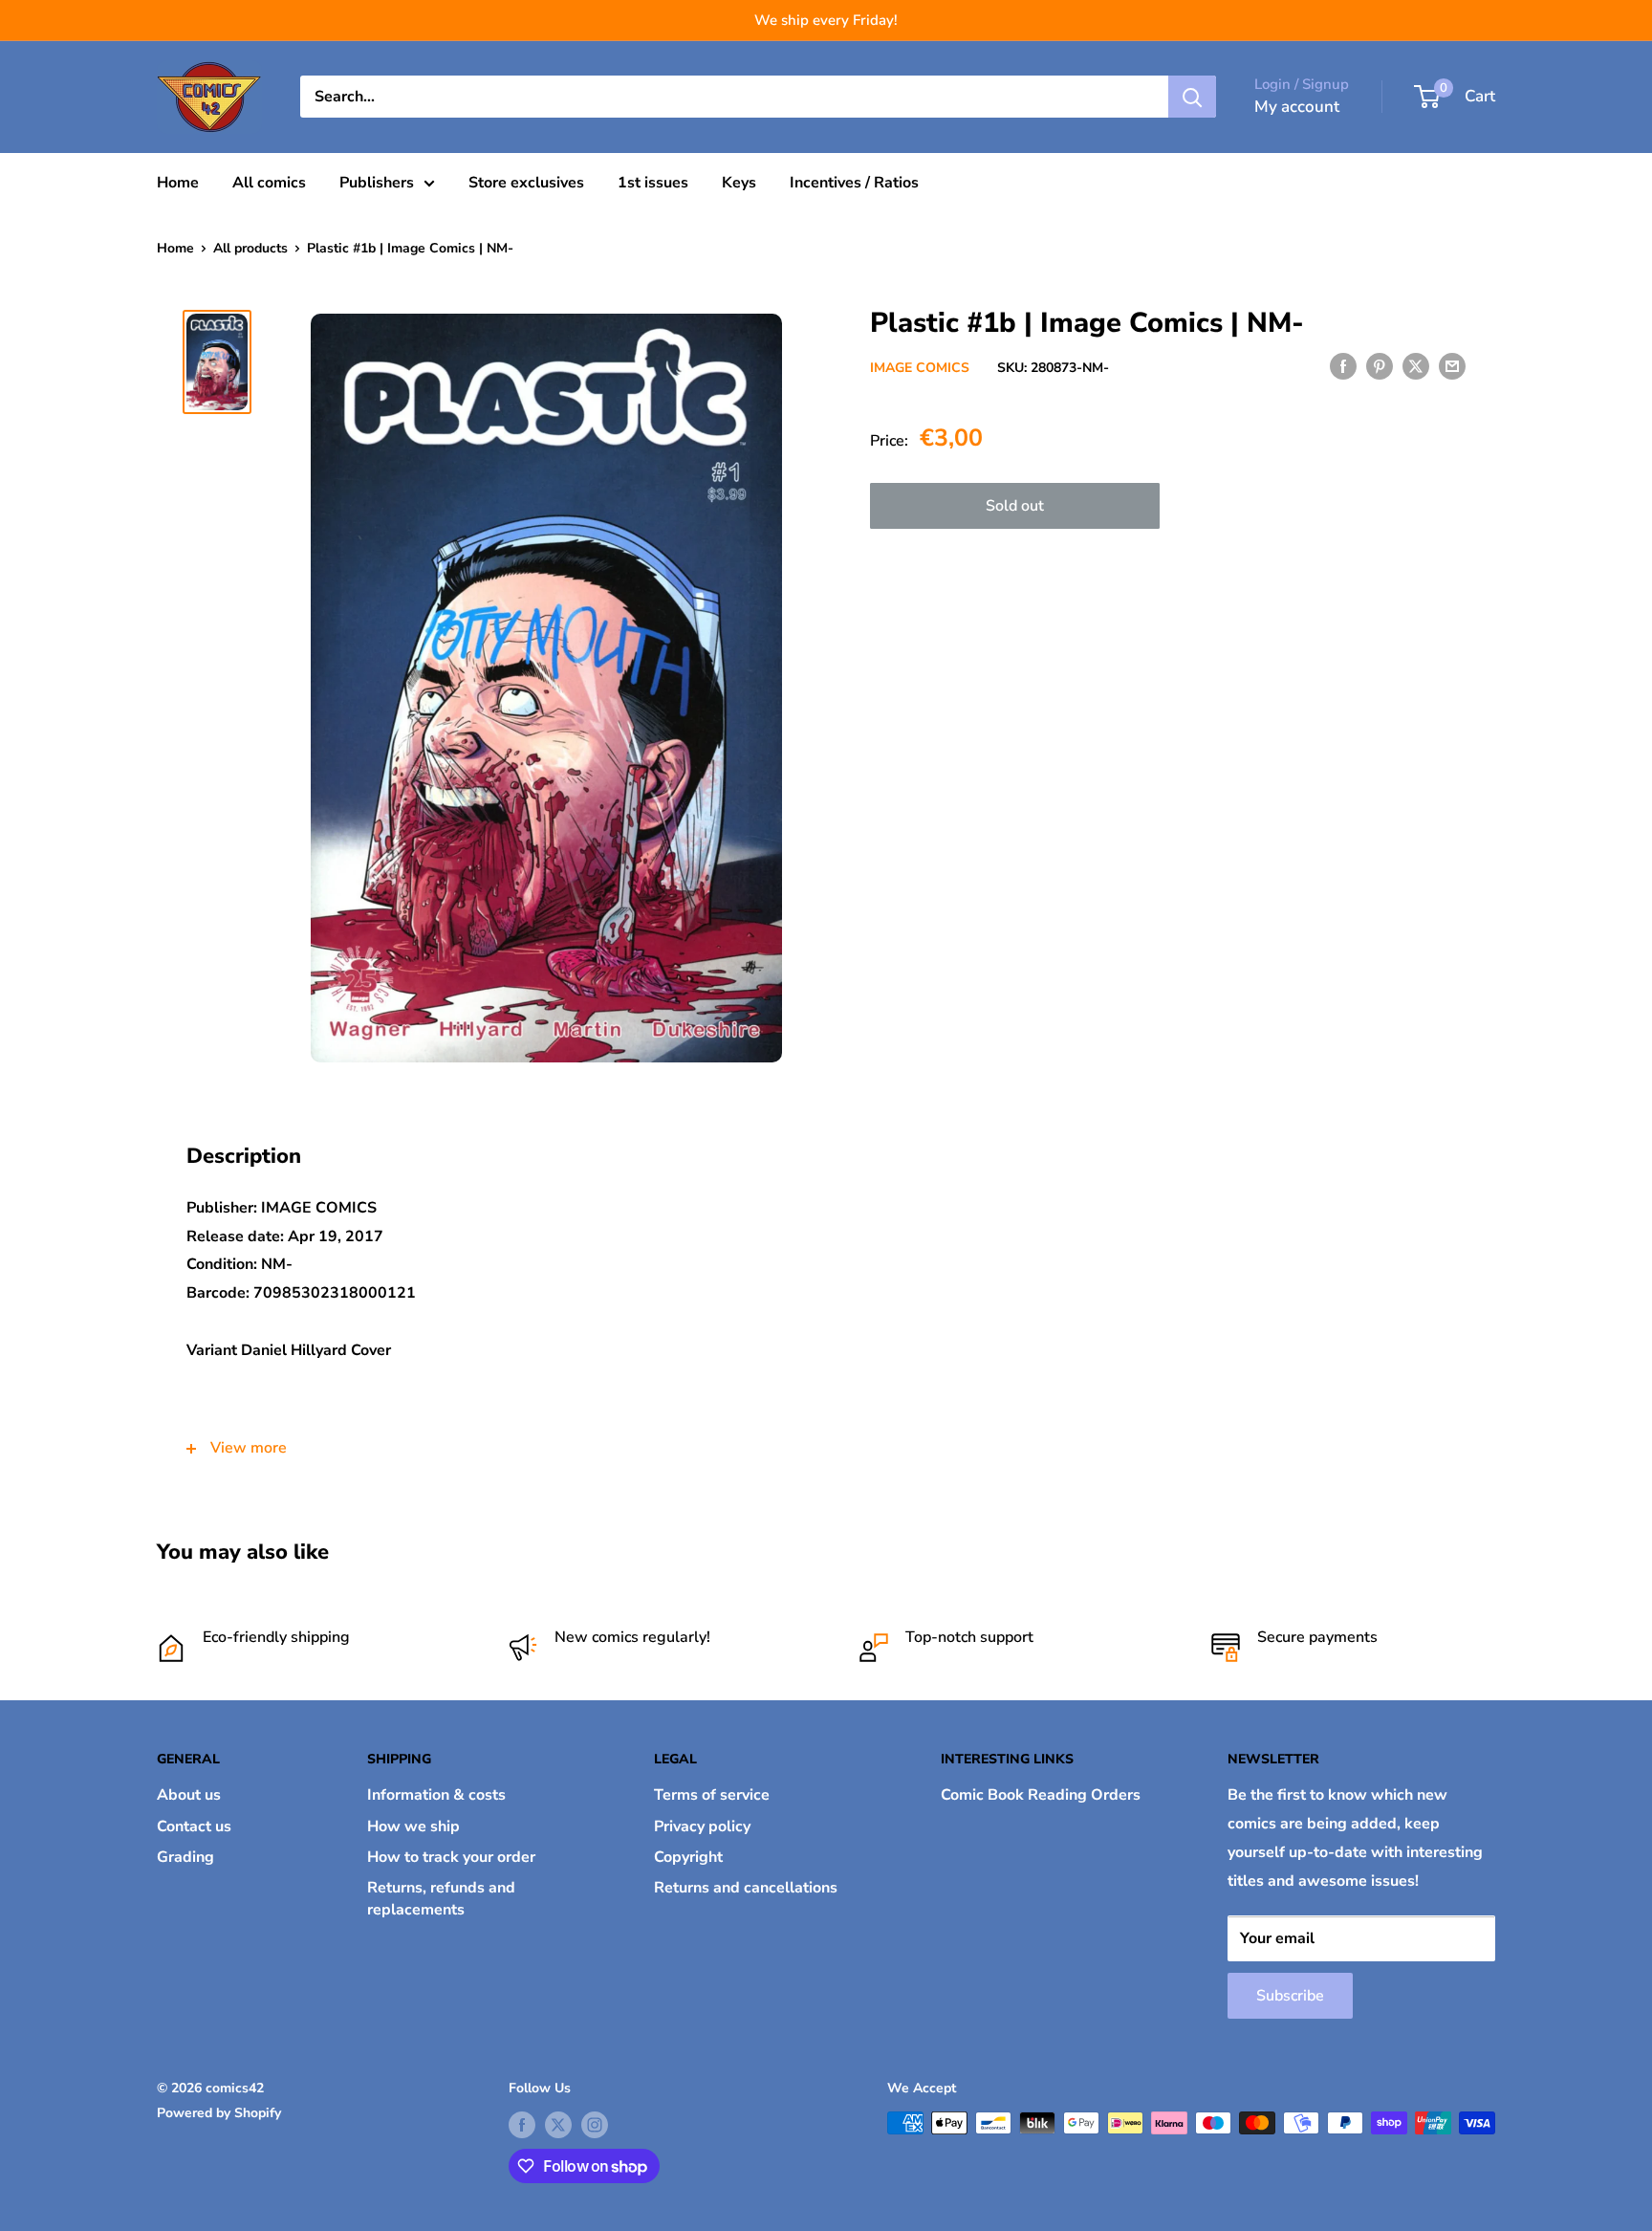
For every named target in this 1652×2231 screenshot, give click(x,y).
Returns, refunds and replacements (441, 1898)
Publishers (377, 183)
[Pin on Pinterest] (1380, 366)
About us (189, 1795)
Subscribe (1290, 1996)
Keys (739, 183)
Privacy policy (702, 1826)
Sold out (1015, 505)
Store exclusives (526, 183)
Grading (185, 1857)
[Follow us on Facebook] (522, 2125)
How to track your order (451, 1857)
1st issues (653, 183)
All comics (269, 183)
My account (1297, 107)
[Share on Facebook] (1343, 366)
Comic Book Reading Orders (1041, 1795)
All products (250, 248)
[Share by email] (1452, 366)
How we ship (413, 1826)
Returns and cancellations (746, 1888)
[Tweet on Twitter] (1416, 366)
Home (178, 183)
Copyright (688, 1857)
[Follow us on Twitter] (558, 2125)
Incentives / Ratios (854, 183)
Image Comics (920, 368)
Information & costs (436, 1795)
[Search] (1192, 97)
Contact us (194, 1826)
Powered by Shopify (219, 2113)
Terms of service (712, 1795)
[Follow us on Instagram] (595, 2125)
